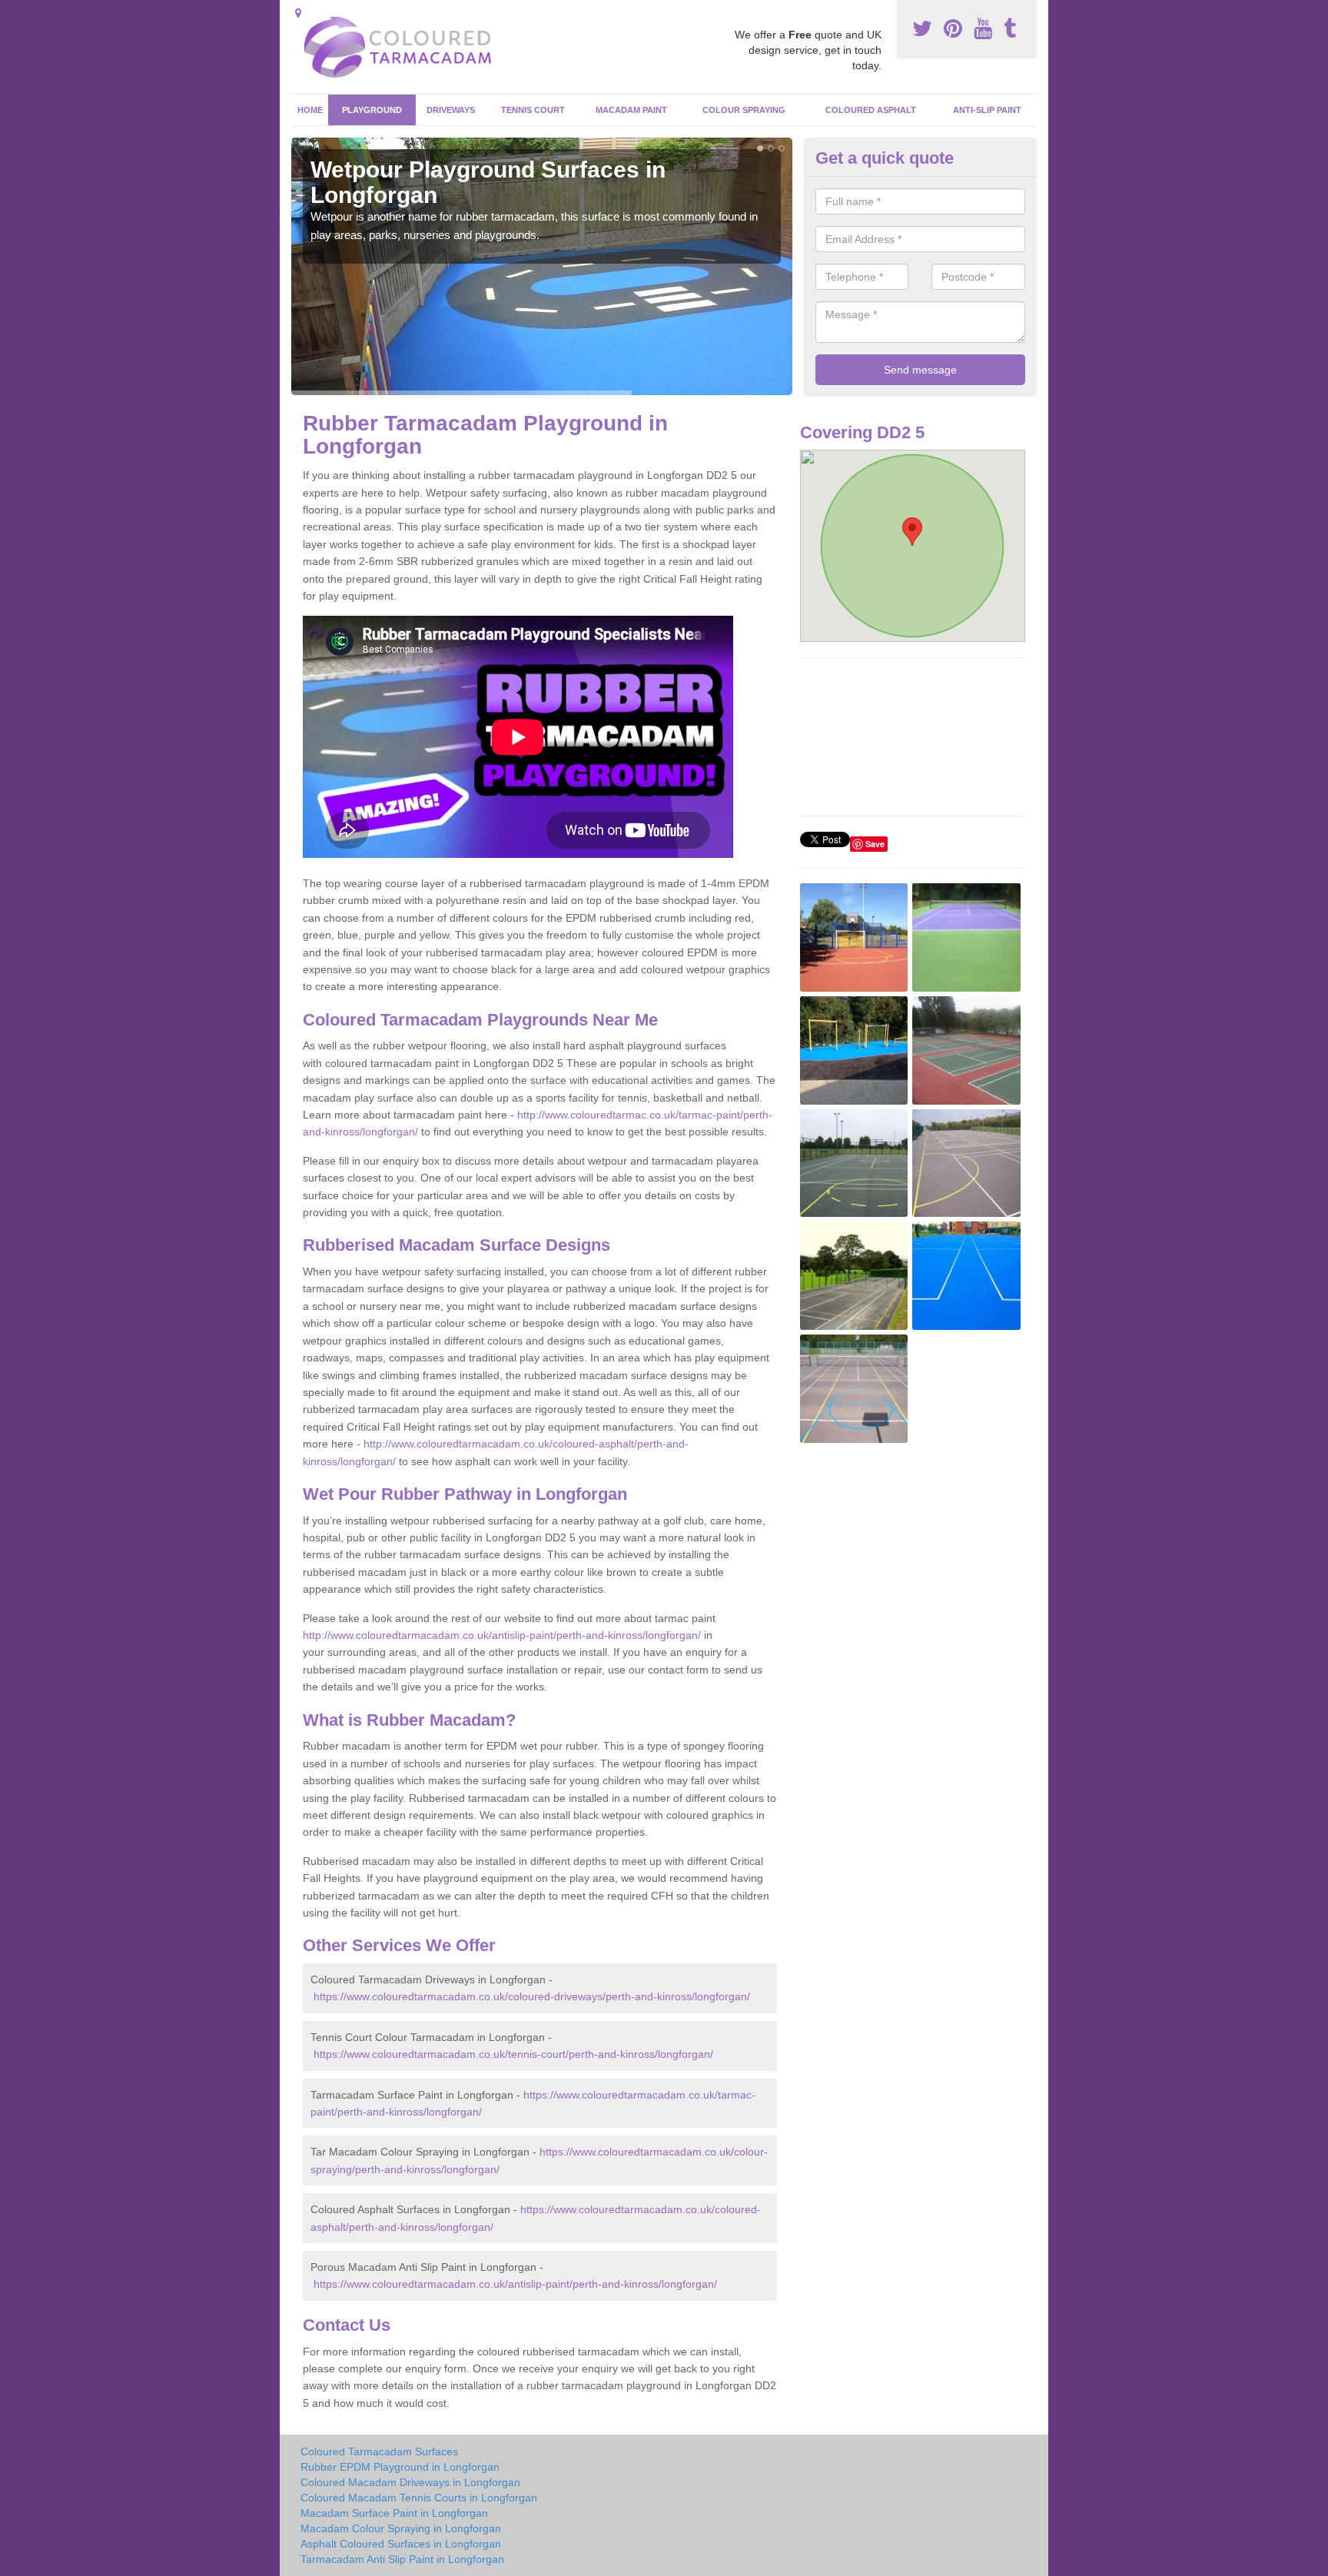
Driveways (451, 110)
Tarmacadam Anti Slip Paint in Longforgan (402, 2559)
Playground (372, 110)
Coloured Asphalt (871, 110)
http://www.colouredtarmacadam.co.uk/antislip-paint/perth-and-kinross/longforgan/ (502, 1635)
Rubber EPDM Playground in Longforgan (400, 2467)
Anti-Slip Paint (987, 110)
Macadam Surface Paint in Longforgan (394, 2513)
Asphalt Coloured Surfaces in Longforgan (401, 2544)
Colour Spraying (744, 110)
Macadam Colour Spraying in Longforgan (401, 2528)
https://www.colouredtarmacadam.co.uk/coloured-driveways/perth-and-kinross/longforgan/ (532, 1996)
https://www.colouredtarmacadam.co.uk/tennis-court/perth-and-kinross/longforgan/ (513, 2054)
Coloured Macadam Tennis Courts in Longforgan (419, 2498)
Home (310, 110)
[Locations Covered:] (298, 13)
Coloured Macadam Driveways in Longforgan (410, 2482)
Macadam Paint (631, 110)
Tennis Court (533, 110)
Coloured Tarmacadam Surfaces (379, 2451)
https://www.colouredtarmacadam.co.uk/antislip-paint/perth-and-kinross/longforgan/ (515, 2284)
